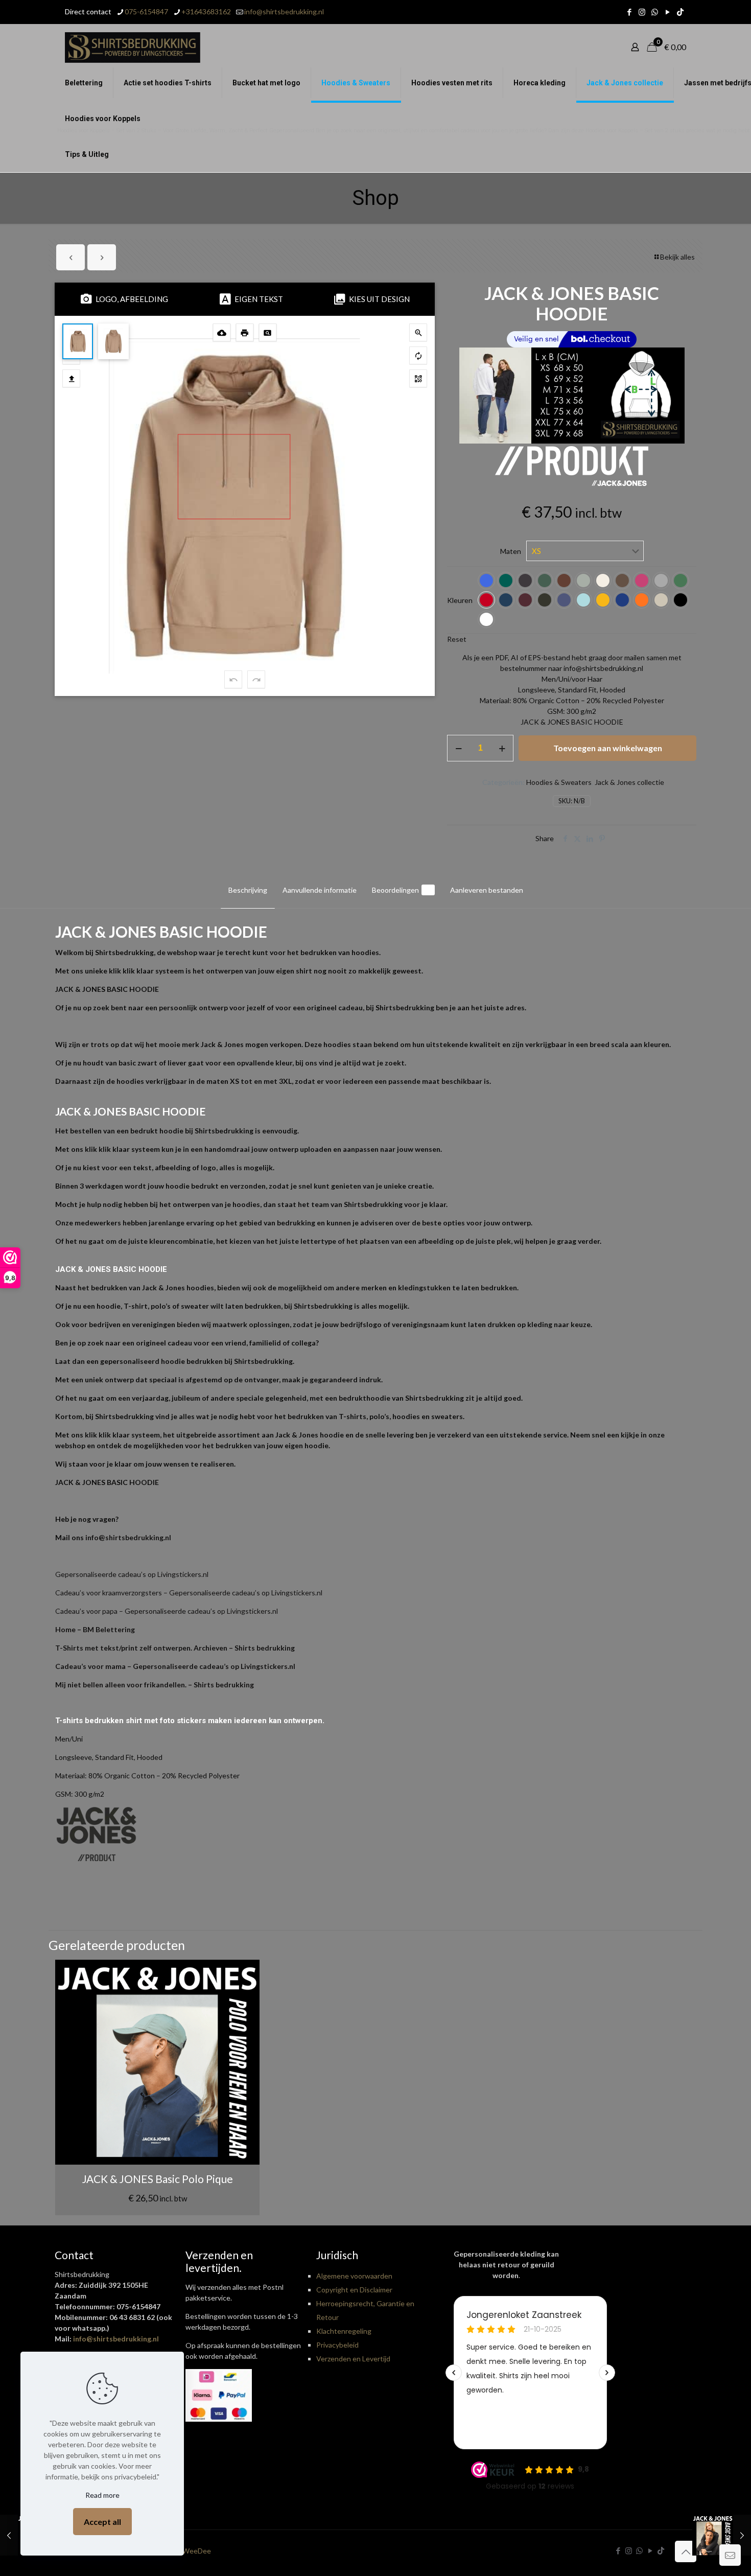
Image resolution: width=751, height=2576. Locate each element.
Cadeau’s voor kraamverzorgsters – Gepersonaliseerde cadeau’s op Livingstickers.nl (189, 1593)
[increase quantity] (502, 748)
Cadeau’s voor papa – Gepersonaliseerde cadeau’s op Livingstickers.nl (167, 1611)
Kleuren (460, 600)
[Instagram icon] (642, 12)
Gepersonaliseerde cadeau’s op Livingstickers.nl (132, 1574)
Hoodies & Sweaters (559, 782)
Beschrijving (248, 890)
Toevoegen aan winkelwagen (608, 748)
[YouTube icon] (667, 12)
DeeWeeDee (190, 2551)
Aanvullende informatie (320, 890)
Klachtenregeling (344, 2331)
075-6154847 (146, 11)
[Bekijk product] (245, 1974)
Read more (102, 2495)
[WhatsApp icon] (655, 12)
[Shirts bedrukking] (133, 47)
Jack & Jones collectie (629, 782)
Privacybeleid (337, 2345)
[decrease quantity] (459, 748)
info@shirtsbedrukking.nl (284, 11)
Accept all (102, 2522)
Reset (457, 639)
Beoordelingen (401, 890)
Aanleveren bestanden (487, 890)
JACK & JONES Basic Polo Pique (158, 2179)
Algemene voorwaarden (354, 2276)
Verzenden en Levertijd (353, 2359)
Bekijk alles (677, 257)
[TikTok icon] (680, 12)
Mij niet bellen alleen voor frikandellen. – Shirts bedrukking (155, 1685)
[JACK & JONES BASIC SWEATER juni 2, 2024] (722, 2535)
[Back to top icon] (686, 2551)
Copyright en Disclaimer (354, 2290)
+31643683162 (206, 11)
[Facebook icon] (629, 12)
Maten (511, 551)
